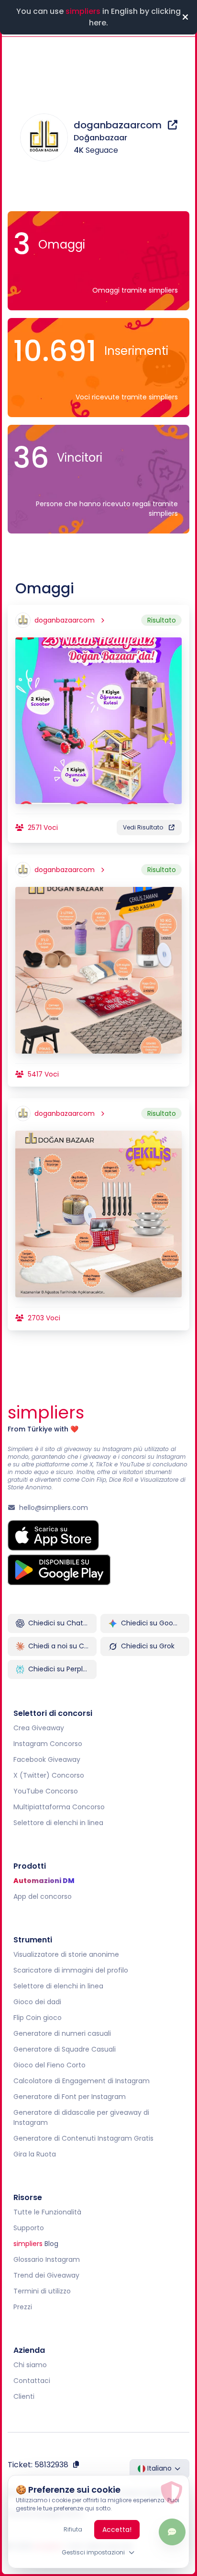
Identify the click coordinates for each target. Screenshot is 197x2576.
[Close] (185, 17)
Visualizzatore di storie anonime (66, 1954)
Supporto (29, 2228)
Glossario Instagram (47, 2259)
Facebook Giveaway (47, 1759)
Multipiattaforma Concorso (59, 1807)
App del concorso (43, 1896)
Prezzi (23, 2307)
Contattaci (32, 2381)
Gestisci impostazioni (93, 2552)
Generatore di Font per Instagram (70, 2097)
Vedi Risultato (143, 827)
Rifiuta (73, 2529)
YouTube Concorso (46, 1791)
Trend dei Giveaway (46, 2275)
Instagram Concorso (48, 1744)
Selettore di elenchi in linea (58, 1823)
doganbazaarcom (119, 125)
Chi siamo (30, 2365)
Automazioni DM (44, 1881)
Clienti (24, 2396)
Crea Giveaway (39, 1728)
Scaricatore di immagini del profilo (71, 1970)
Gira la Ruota (35, 2154)
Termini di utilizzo (42, 2291)
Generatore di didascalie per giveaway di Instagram (81, 2117)
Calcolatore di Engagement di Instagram (82, 2081)
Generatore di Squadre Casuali (65, 2049)
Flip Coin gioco (38, 2018)
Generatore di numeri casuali (62, 2033)
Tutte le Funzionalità (47, 2212)
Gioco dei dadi (37, 2002)
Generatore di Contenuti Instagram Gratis (83, 2138)
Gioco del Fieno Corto (49, 2065)
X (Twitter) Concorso (49, 1775)
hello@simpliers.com (54, 1508)
